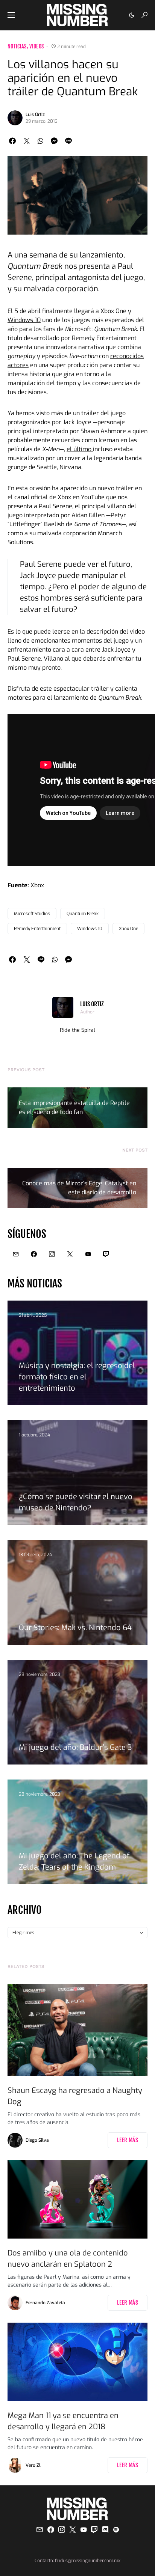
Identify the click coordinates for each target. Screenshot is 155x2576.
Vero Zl (33, 2465)
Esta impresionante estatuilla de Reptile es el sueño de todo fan (74, 1107)
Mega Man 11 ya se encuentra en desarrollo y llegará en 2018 (63, 2421)
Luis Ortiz (35, 114)
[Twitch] (106, 1254)
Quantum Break (83, 914)
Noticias (17, 46)
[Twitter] (70, 1254)
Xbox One (128, 929)
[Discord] (105, 2529)
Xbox (38, 885)
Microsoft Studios (32, 914)
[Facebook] (34, 1254)
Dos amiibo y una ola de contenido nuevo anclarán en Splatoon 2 (68, 2259)
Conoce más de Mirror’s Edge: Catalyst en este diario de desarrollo (79, 1188)
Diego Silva (37, 2140)
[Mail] (16, 1254)
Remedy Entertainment (37, 929)
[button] (11, 15)
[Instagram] (52, 1254)
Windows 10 (24, 320)
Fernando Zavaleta (45, 2303)
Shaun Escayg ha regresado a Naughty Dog (75, 2096)
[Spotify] (116, 2529)
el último (80, 449)
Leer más (128, 2140)
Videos (36, 46)
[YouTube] (88, 1254)
